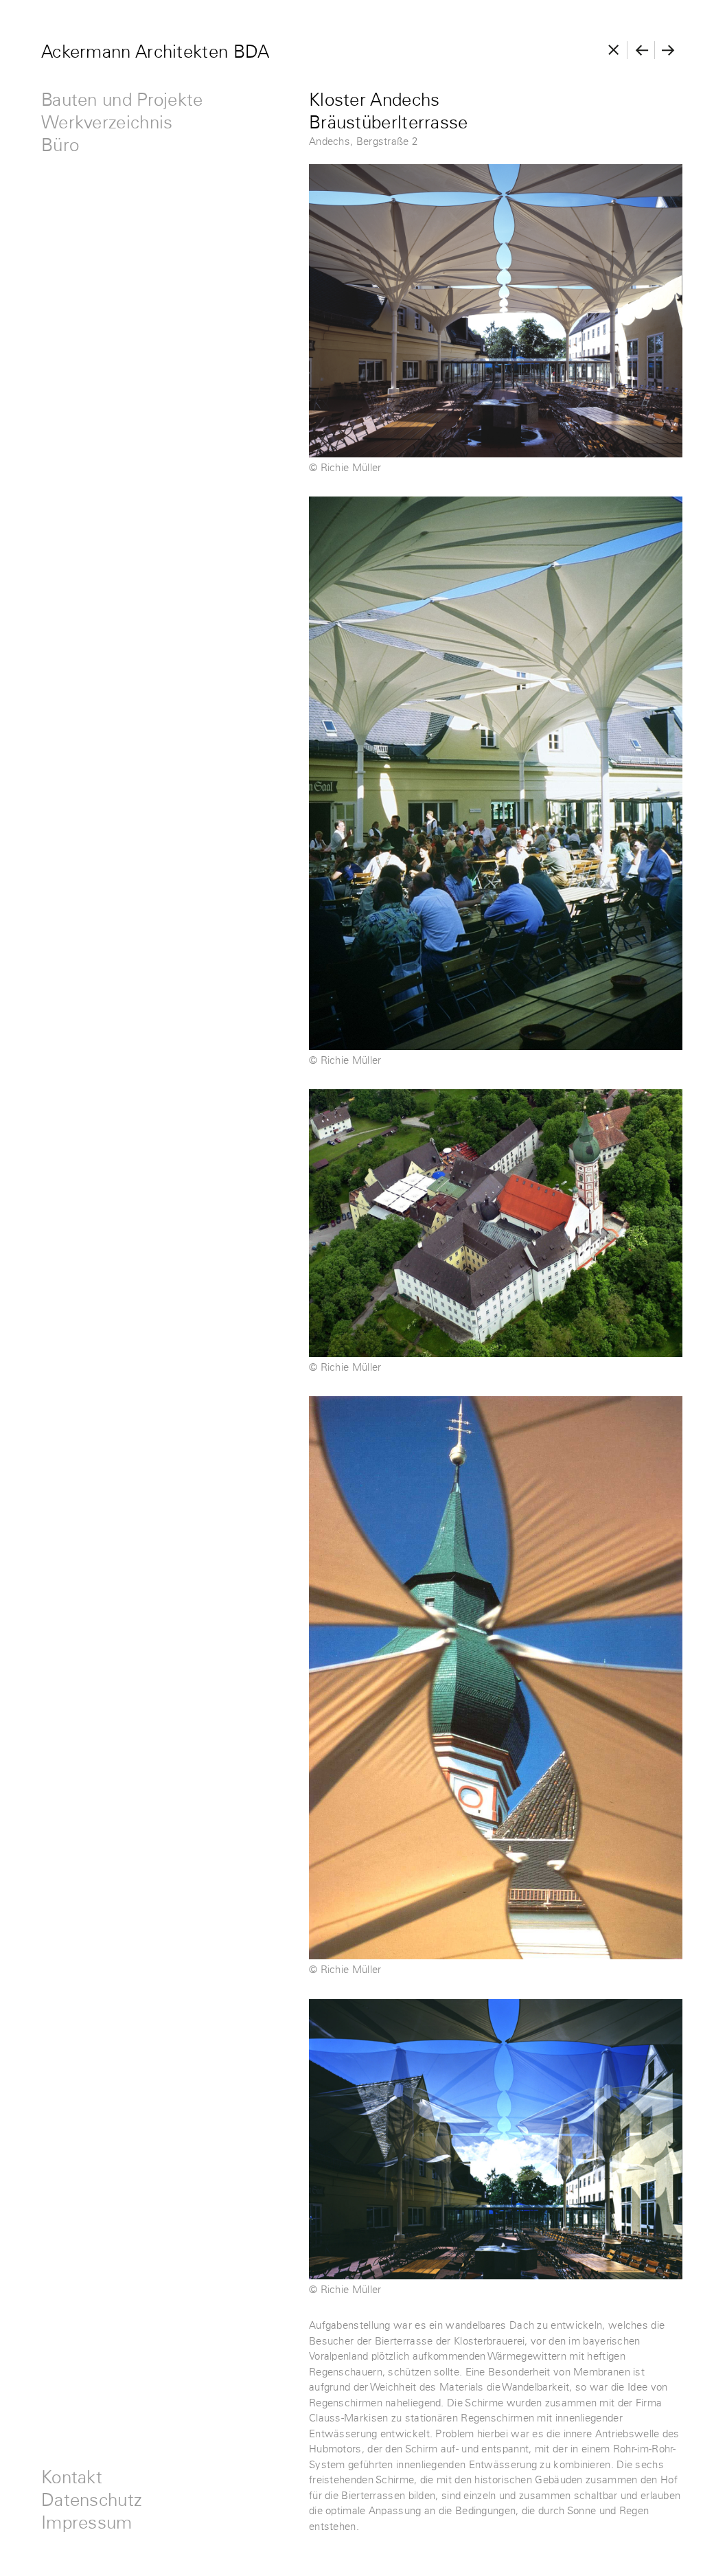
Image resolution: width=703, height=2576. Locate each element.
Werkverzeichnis (107, 123)
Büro (60, 146)
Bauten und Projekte (122, 101)
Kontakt (72, 2478)
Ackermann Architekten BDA (155, 53)
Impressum (87, 2523)
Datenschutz (92, 2501)
